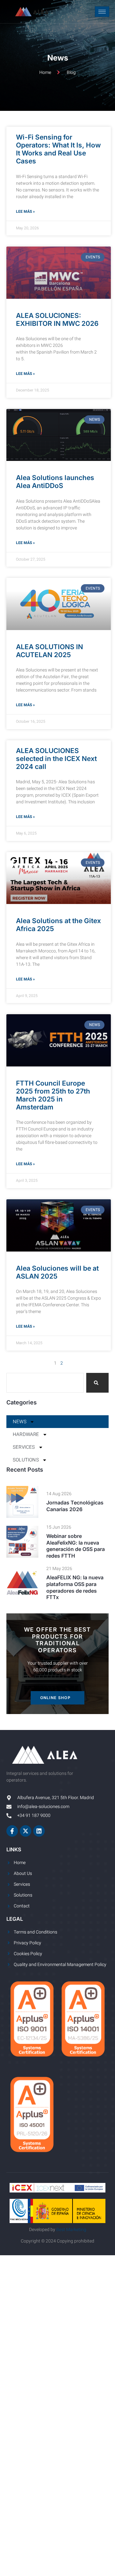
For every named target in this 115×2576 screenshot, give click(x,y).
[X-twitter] (26, 1831)
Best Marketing (71, 2230)
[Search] (97, 1383)
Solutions (26, 1460)
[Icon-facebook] (12, 1831)
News (20, 1422)
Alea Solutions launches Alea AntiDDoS (55, 482)
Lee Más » (25, 212)
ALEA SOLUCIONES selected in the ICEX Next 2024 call (56, 759)
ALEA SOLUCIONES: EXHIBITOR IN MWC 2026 (57, 319)
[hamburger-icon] (102, 12)
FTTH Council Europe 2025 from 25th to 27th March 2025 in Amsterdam (53, 1095)
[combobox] (45, 1383)
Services (24, 1447)
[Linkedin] (39, 1831)
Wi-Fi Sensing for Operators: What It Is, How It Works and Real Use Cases (58, 149)
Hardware (26, 1434)
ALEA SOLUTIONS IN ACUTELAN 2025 (50, 651)
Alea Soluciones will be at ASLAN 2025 (57, 1272)
